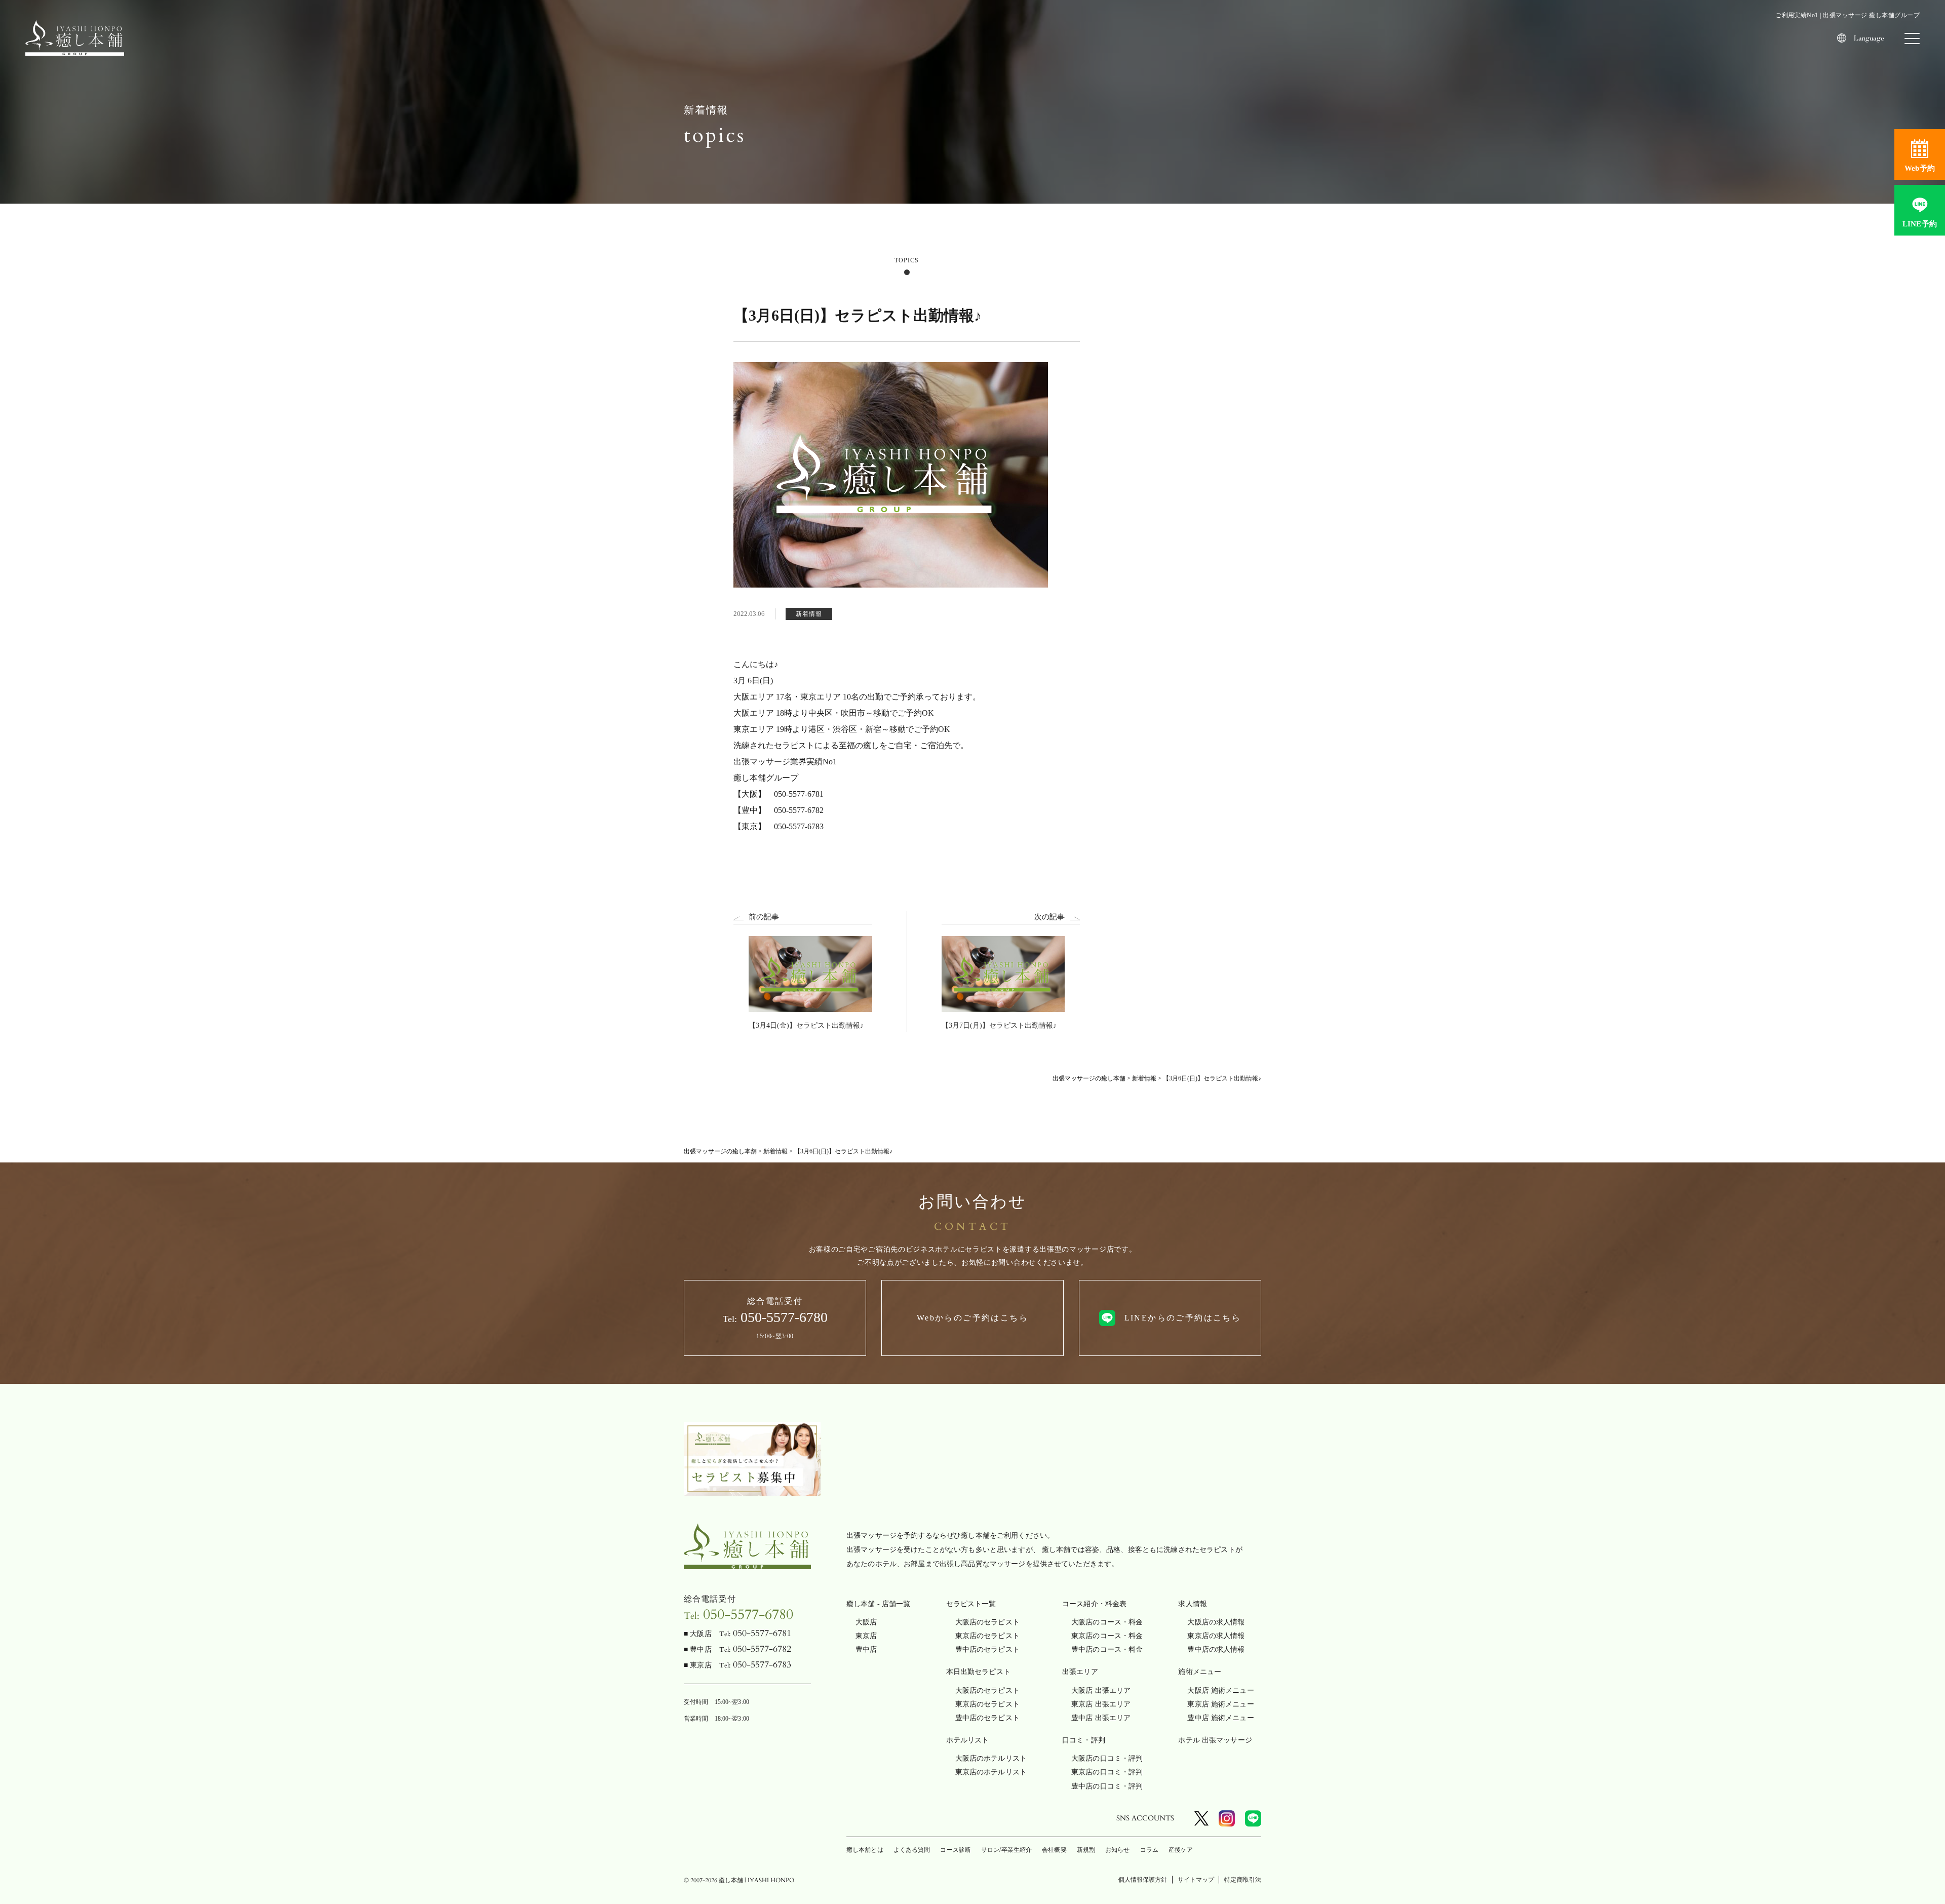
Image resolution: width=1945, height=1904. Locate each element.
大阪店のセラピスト (987, 1622)
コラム (1149, 1850)
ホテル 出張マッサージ (1215, 1740)
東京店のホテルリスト (991, 1772)
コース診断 (956, 1850)
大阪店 (866, 1622)
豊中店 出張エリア (1101, 1718)
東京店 (866, 1636)
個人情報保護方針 (1143, 1880)
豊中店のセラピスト (987, 1649)
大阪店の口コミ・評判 (1107, 1758)
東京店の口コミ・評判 (1107, 1772)
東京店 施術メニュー (1220, 1704)
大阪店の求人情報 (1216, 1622)
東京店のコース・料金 (1107, 1636)
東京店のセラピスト (987, 1636)
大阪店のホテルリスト (991, 1758)
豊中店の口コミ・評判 (1107, 1786)
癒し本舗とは (865, 1850)
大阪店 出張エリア (1101, 1691)
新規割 (1086, 1850)
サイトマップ (1196, 1880)
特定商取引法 (1243, 1880)
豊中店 (866, 1649)
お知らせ (1117, 1850)
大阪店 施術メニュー (1220, 1691)
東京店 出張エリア (1101, 1704)
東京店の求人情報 (1216, 1636)
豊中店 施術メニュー (1220, 1718)
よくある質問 (912, 1850)
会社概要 (1054, 1850)
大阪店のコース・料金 (1107, 1622)
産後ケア (1181, 1850)
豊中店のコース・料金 (1107, 1649)
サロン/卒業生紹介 (1006, 1850)
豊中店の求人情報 (1216, 1649)
